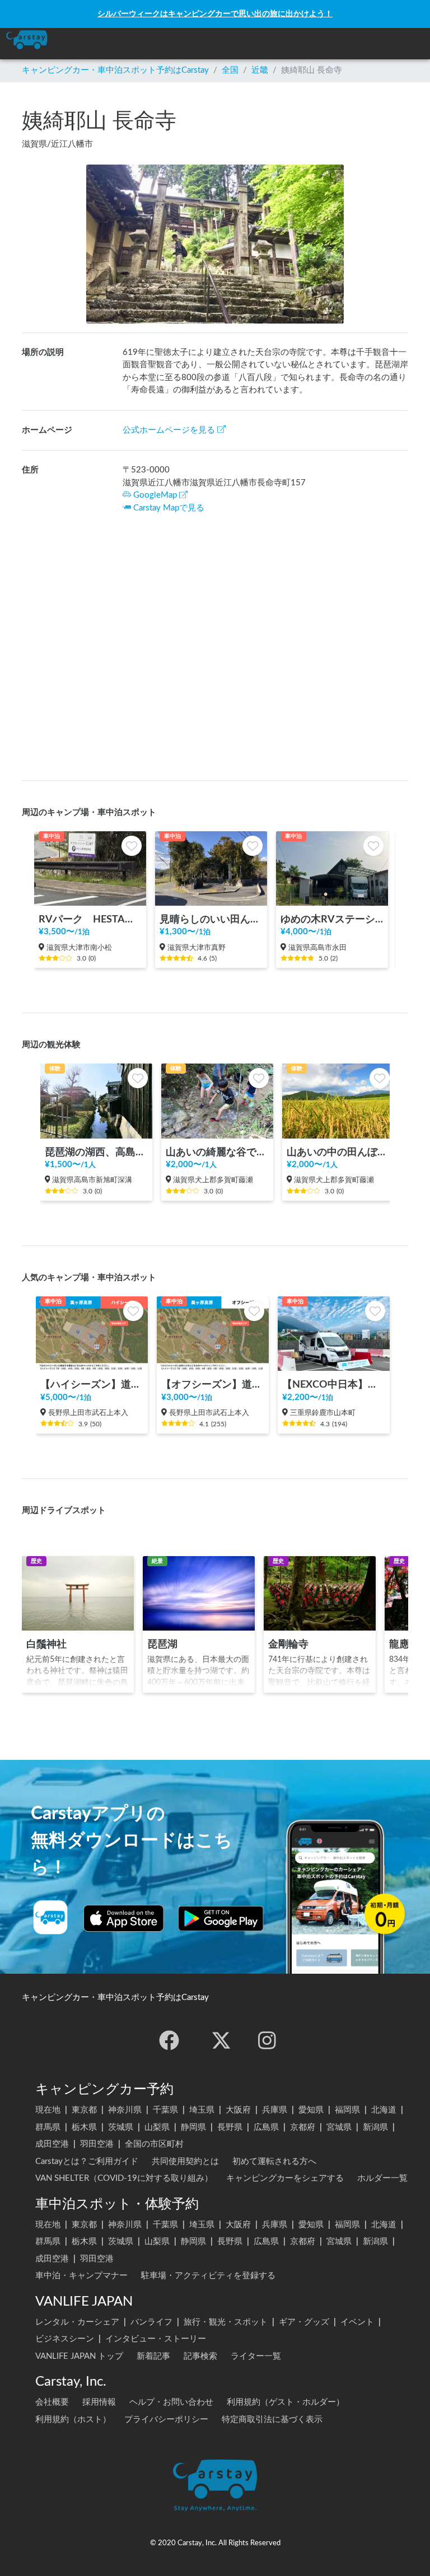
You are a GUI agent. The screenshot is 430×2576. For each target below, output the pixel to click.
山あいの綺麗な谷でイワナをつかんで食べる (217, 1152)
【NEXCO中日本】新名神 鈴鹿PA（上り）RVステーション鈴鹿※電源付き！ (334, 1385)
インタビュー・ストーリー (156, 2339)
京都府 (303, 2127)
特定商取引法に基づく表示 (272, 2420)
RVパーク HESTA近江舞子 (90, 919)
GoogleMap (155, 495)
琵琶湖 (162, 1644)
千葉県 (165, 2110)
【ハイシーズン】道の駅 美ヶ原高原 (92, 1385)
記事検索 (200, 2356)
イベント (357, 2322)
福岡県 (347, 2110)
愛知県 (311, 2110)
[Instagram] (267, 2040)
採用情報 (99, 2402)
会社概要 (52, 2402)
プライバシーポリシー (166, 2420)
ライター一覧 (256, 2356)
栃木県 (84, 2127)
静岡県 (193, 2127)
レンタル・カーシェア (77, 2322)
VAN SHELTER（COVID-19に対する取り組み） (124, 2178)
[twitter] (221, 2040)
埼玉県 (202, 2110)
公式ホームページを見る (169, 430)
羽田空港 (97, 2144)
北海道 (384, 2110)
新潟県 (375, 2127)
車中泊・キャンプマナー (81, 2276)
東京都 (84, 2110)
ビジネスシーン (65, 2339)
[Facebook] (169, 2040)
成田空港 (52, 2144)
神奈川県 (125, 2110)
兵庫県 (275, 2110)
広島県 (266, 2127)
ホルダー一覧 (382, 2178)
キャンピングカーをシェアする (285, 2178)
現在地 (48, 2110)
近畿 (260, 70)
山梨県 (157, 2127)
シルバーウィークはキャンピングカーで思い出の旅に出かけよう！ (215, 14)
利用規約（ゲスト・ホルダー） (286, 2402)
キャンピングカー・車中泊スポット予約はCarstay (115, 70)
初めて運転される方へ (274, 2162)
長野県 (230, 2127)
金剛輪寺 (288, 1644)
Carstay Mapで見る (169, 508)
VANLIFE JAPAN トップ (79, 2356)
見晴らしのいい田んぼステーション (211, 919)
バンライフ (151, 2322)
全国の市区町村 (154, 2144)
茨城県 (121, 2127)
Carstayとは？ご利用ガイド (87, 2162)
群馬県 (48, 2127)
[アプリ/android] (221, 1918)
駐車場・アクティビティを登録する (208, 2276)
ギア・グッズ (304, 2322)
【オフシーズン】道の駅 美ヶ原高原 (213, 1385)
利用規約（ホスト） (73, 2420)
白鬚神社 (46, 1644)
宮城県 (339, 2127)
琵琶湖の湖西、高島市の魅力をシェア (96, 1152)
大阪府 (238, 2110)
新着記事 (153, 2356)
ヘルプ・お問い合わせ (171, 2402)
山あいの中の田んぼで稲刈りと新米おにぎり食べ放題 (338, 1152)
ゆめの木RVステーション (332, 919)
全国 (230, 70)
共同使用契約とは (185, 2162)
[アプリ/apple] (124, 1918)
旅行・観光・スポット (226, 2322)
